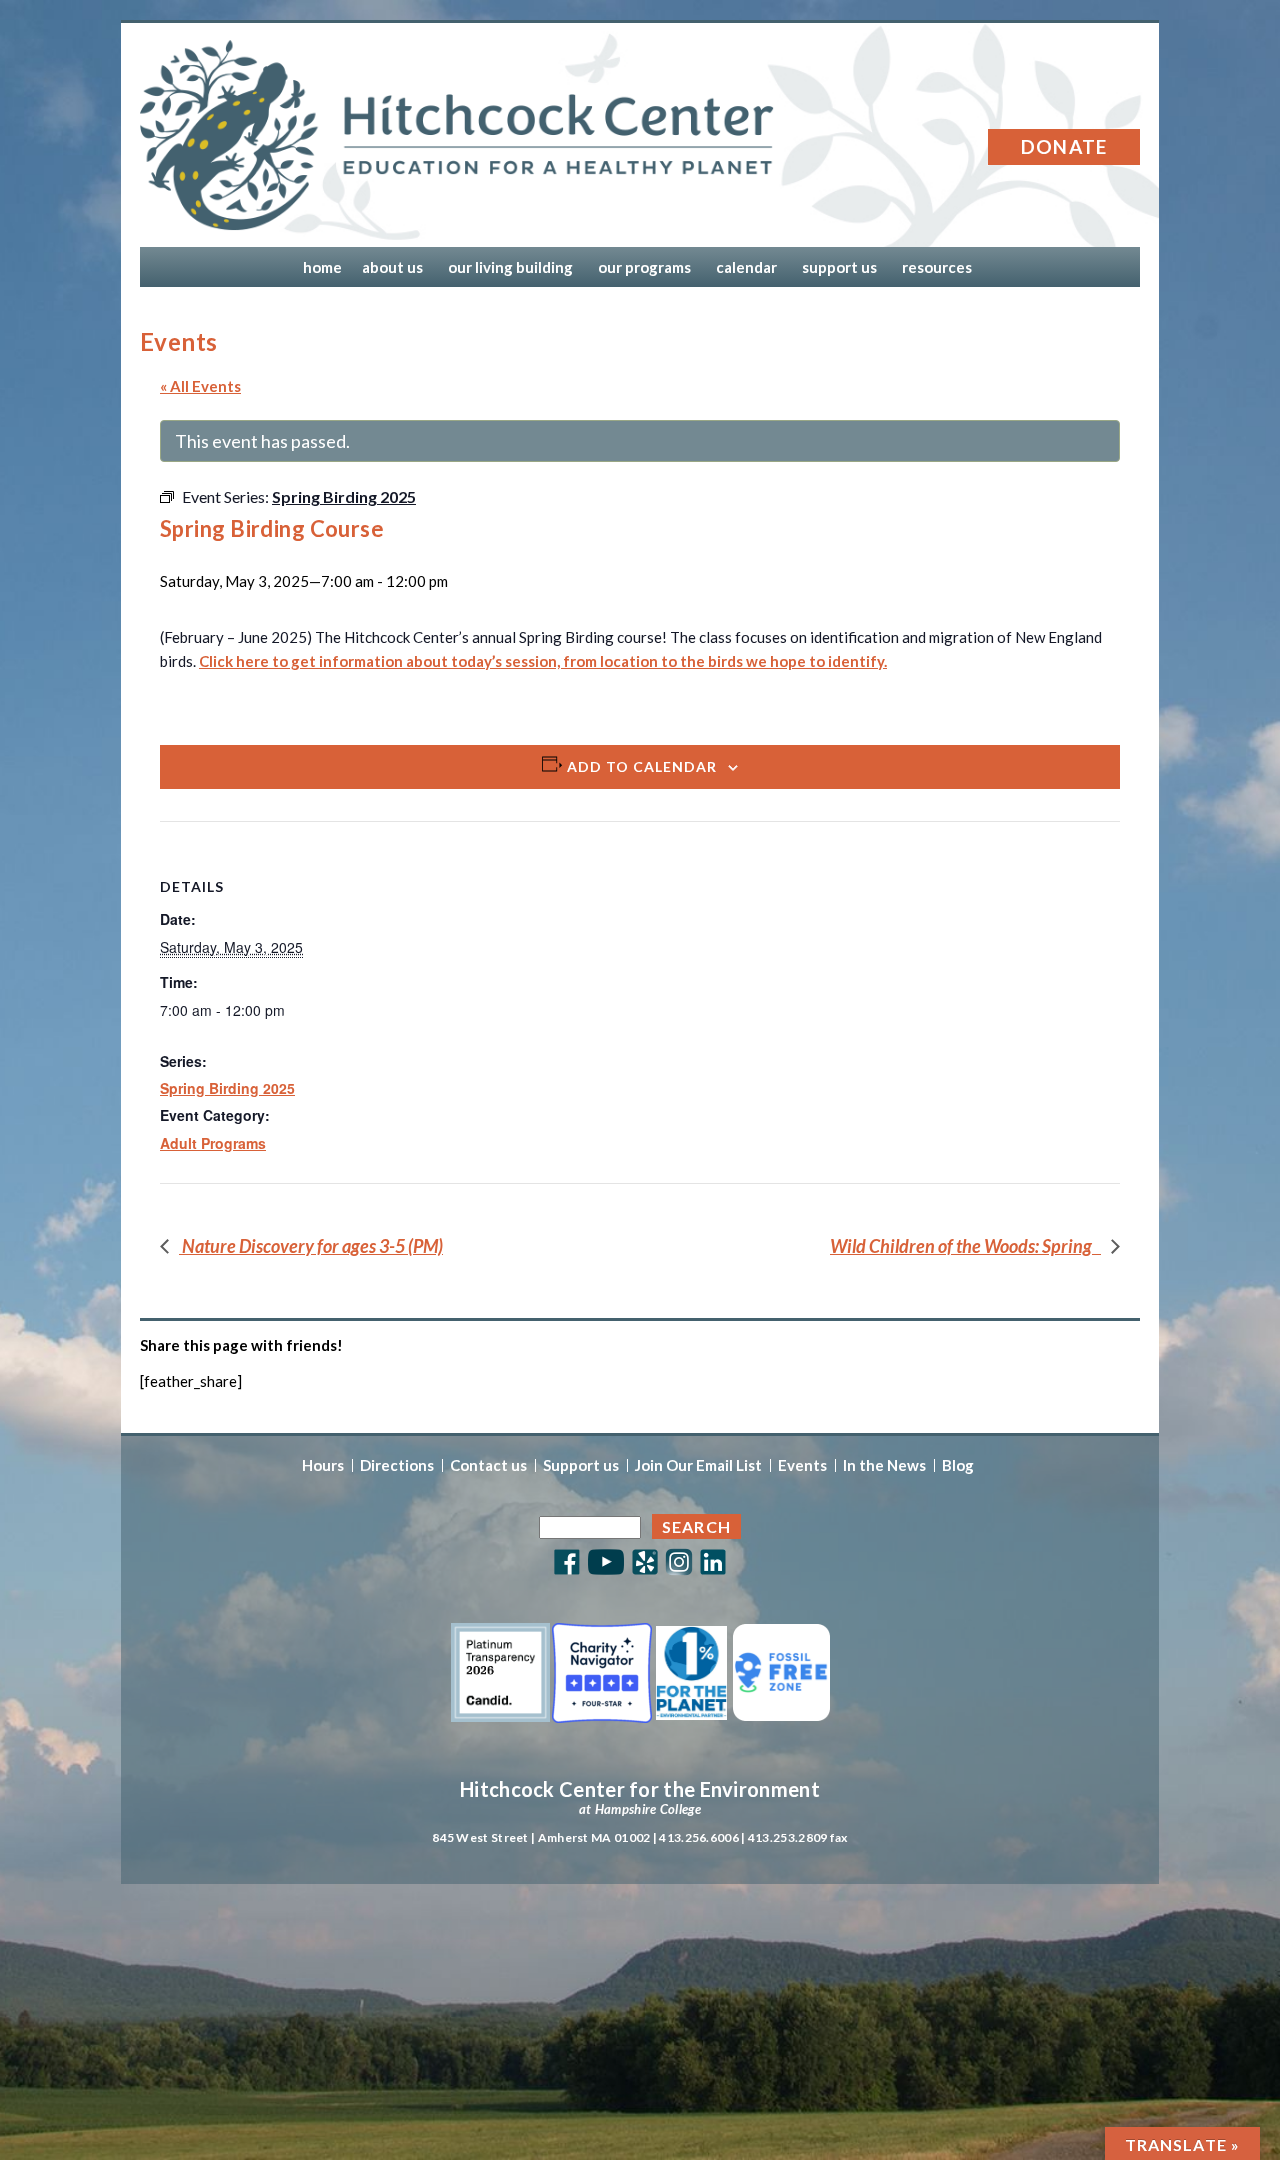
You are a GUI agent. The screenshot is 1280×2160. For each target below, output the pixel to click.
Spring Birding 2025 (227, 1088)
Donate (1064, 146)
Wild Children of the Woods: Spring (965, 1246)
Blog (958, 1465)
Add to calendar (642, 766)
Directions (397, 1465)
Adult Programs (213, 1143)
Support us (581, 1465)
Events (802, 1465)
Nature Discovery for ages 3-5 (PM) (311, 1246)
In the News (884, 1465)
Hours (323, 1465)
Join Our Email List (698, 1465)
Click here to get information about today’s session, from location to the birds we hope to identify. (543, 661)
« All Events (200, 386)
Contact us (488, 1465)
